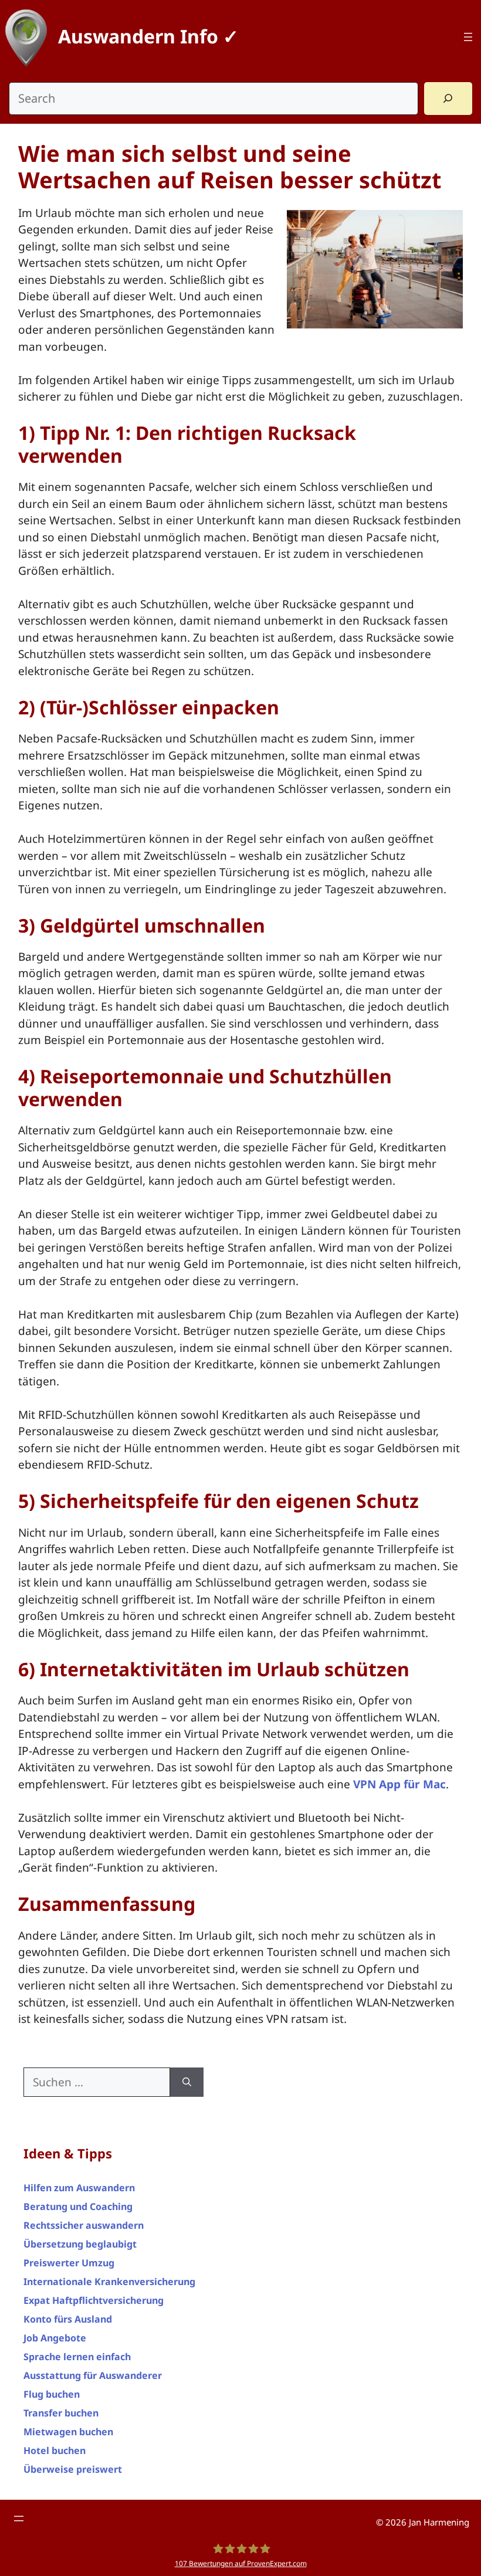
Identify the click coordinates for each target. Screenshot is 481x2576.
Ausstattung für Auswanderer (93, 2375)
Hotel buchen (55, 2450)
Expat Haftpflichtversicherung (94, 2300)
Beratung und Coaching (78, 2206)
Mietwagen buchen (68, 2432)
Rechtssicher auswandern (84, 2225)
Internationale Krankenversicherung (109, 2282)
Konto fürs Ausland (68, 2319)
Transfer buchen (61, 2413)
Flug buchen (52, 2394)
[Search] (448, 99)
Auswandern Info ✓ (148, 36)
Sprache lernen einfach (77, 2357)
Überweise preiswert (73, 2469)
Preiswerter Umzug (69, 2263)
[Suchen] (187, 2082)
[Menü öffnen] (468, 37)
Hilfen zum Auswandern (79, 2188)
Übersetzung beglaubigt (80, 2244)
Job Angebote (55, 2338)
